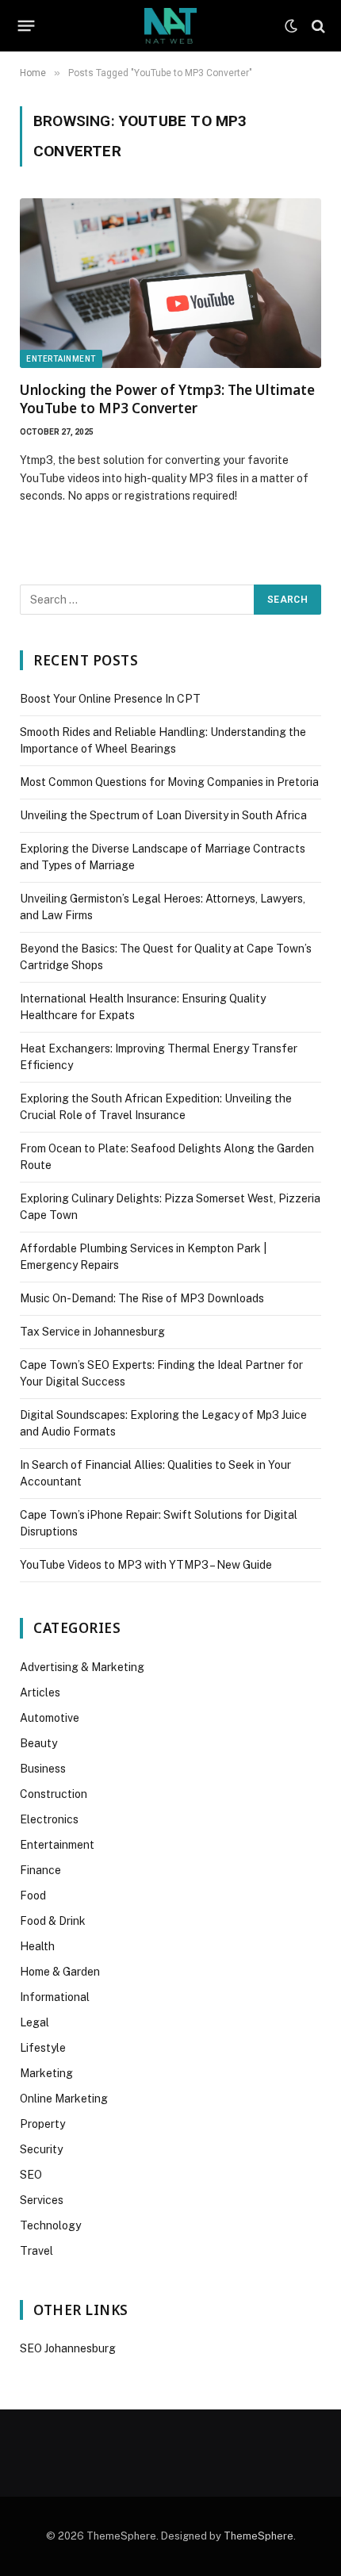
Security (41, 2149)
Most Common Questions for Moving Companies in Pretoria (169, 782)
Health (37, 1946)
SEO (31, 2175)
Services (42, 2200)
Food (33, 1896)
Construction (54, 1794)
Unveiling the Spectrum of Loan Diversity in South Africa (163, 815)
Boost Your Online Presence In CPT (110, 699)
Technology (50, 2225)
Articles (40, 1692)
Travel (36, 2251)
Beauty (38, 1743)
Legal (34, 2022)
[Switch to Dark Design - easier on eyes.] (291, 26)
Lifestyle (43, 2048)
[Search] (317, 26)
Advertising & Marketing (82, 1667)
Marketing (46, 2073)
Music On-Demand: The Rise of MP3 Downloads (142, 1298)
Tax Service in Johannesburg (92, 1332)
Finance (40, 1870)
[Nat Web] (170, 26)
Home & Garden (60, 1972)
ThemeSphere (259, 2536)
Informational (55, 1997)
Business (43, 1769)
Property (42, 2124)
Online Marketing (64, 2099)
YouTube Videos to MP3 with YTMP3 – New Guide (146, 1565)
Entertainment (61, 359)
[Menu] (27, 26)
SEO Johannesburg (68, 2348)
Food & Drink (53, 1921)
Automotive (50, 1718)
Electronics (49, 1819)
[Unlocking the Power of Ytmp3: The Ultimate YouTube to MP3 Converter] (170, 283)
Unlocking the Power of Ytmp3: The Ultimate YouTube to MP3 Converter (167, 399)
